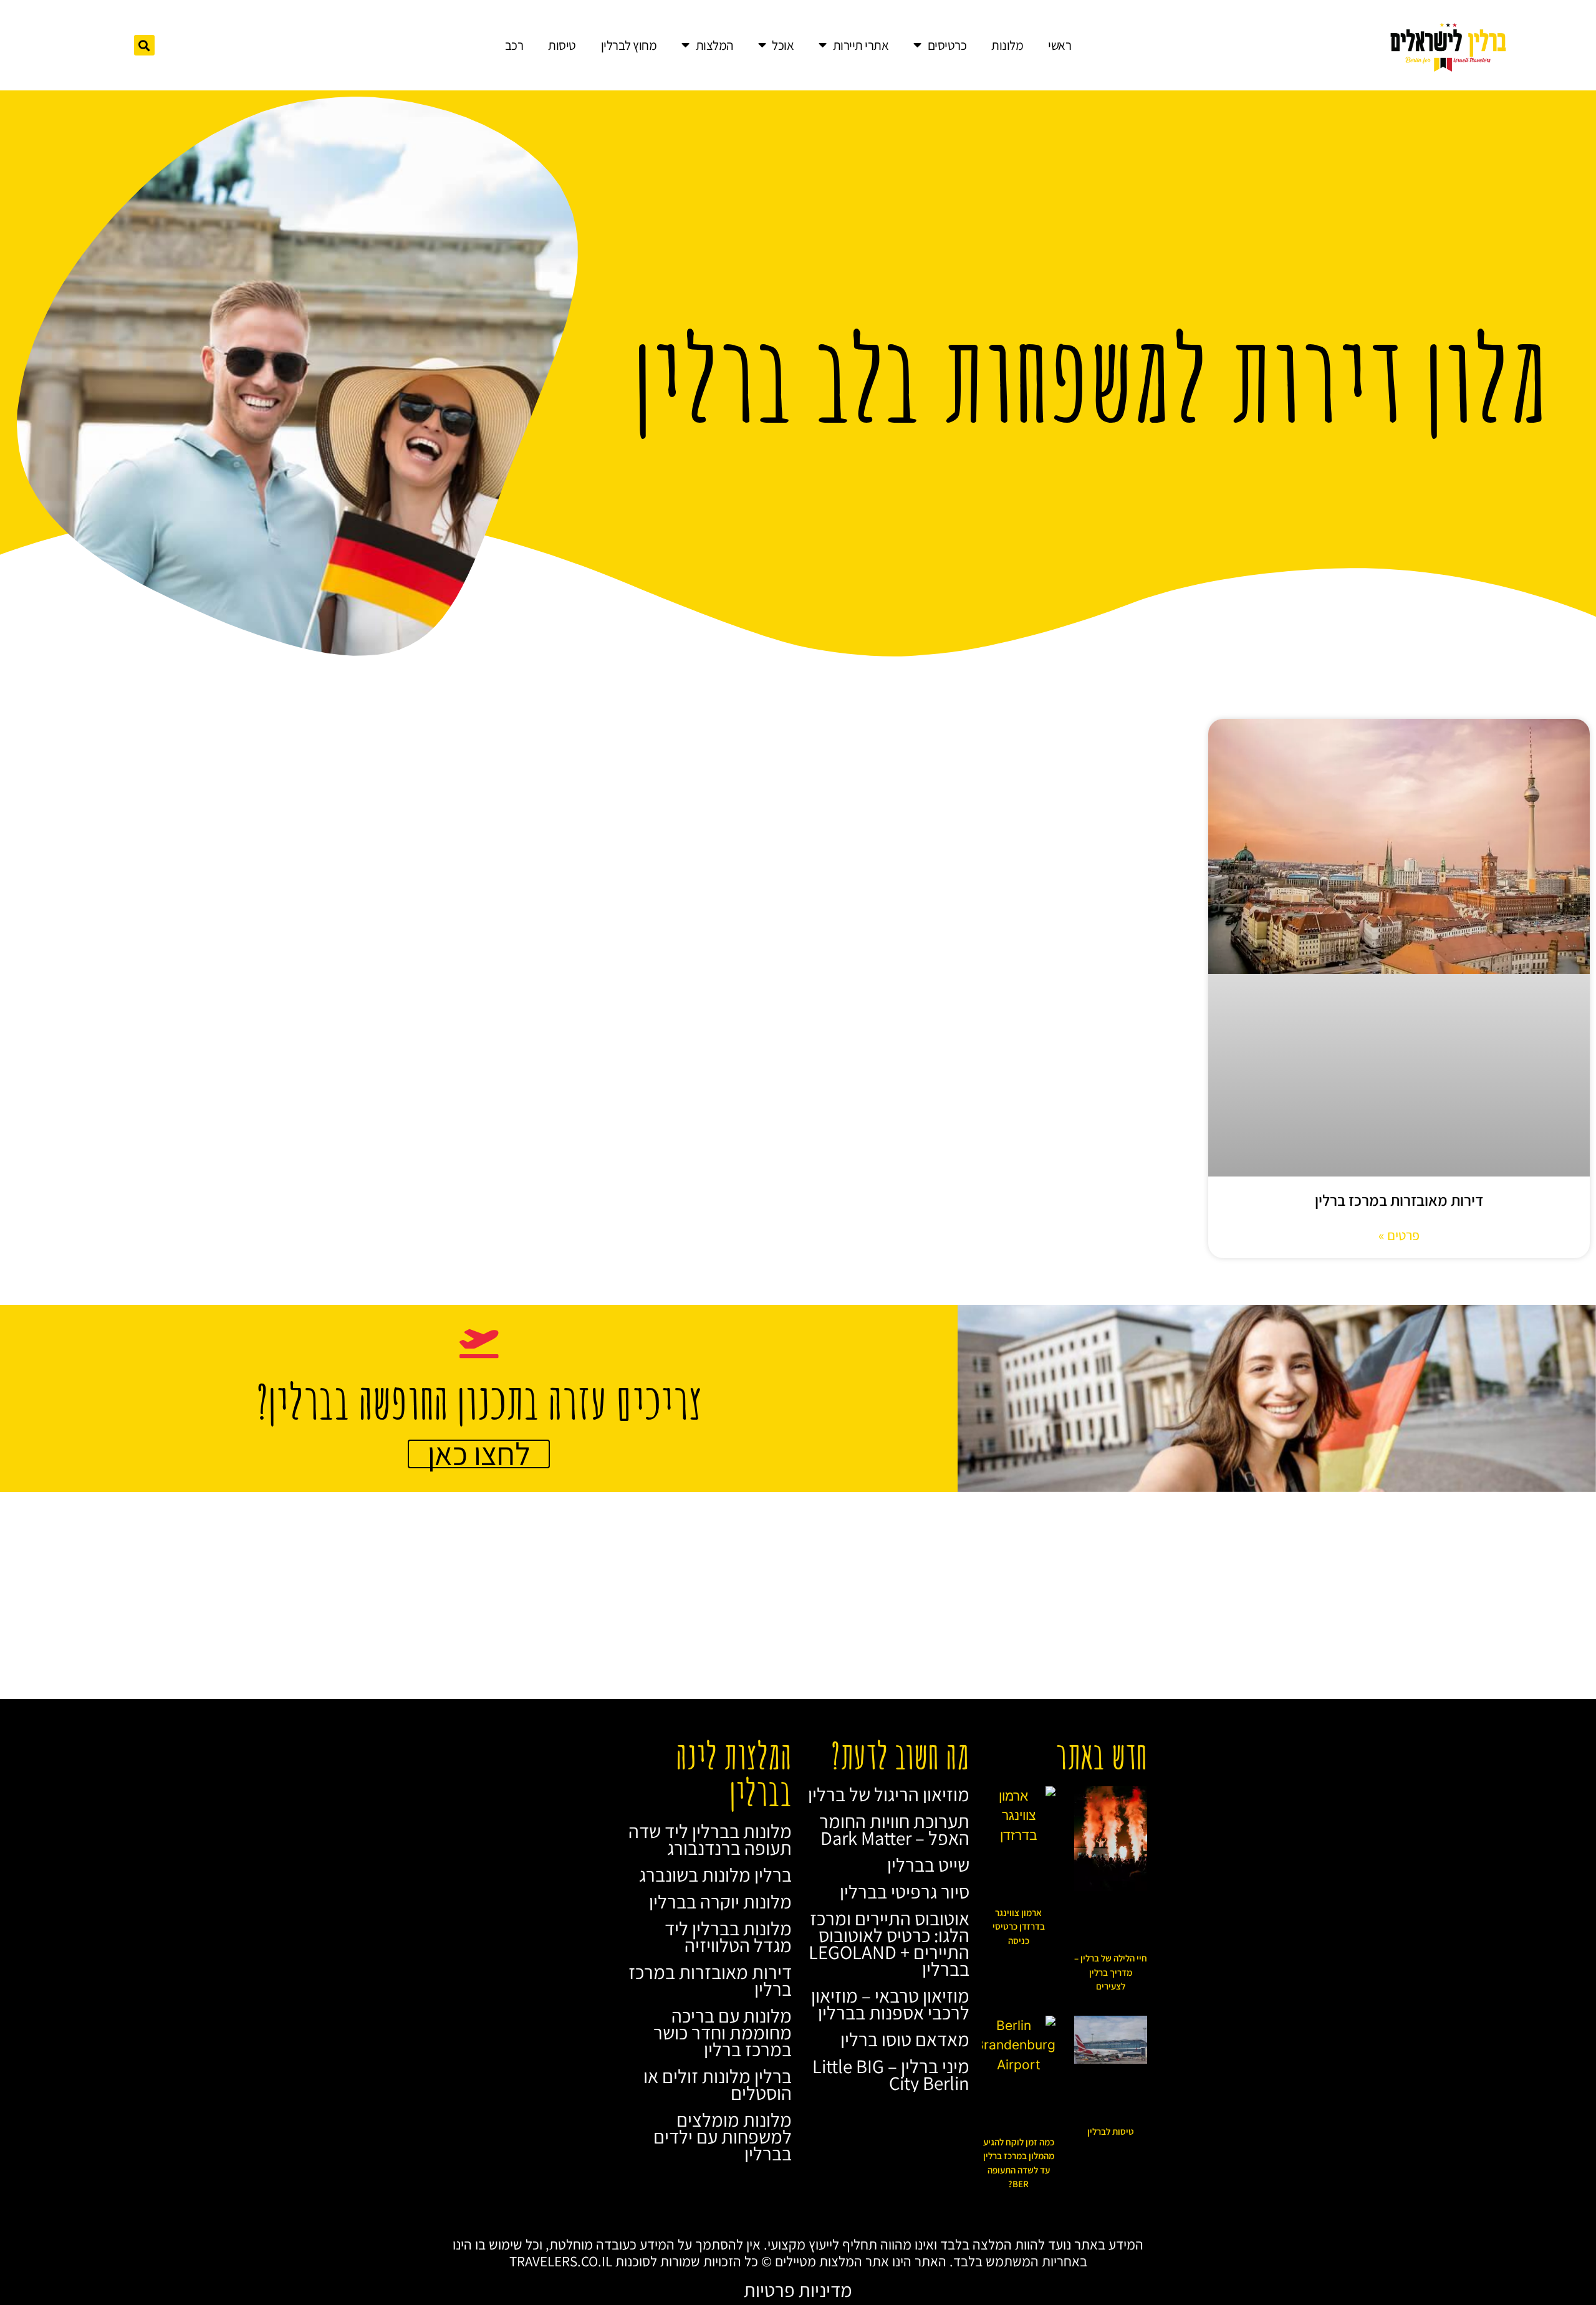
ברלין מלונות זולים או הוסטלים (718, 2085)
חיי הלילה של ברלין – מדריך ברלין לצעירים (1111, 1972)
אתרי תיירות (861, 45)
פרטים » (1399, 1235)
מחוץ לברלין (629, 45)
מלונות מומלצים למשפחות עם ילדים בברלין (723, 2137)
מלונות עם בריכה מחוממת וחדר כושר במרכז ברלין (723, 2033)
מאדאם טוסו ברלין (905, 2039)
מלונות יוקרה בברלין (720, 1902)
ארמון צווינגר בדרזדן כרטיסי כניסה (1019, 1927)
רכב (514, 45)
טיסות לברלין (1111, 2131)
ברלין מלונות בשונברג (715, 1875)
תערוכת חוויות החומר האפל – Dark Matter (894, 1830)
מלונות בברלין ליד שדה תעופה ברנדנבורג (710, 1840)
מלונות (1007, 45)
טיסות (562, 45)
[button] (144, 45)
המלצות (714, 45)
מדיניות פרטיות (798, 2290)
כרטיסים (947, 45)
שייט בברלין (928, 1865)
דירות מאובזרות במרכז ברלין (1399, 1200)
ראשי (1060, 45)
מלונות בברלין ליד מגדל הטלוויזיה (728, 1937)
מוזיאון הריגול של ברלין (889, 1794)
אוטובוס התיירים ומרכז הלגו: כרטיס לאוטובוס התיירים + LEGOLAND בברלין (889, 1944)
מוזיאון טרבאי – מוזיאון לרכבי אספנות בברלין (890, 2004)
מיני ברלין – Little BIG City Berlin (891, 2075)
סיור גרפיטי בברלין (905, 1892)
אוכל (783, 45)
